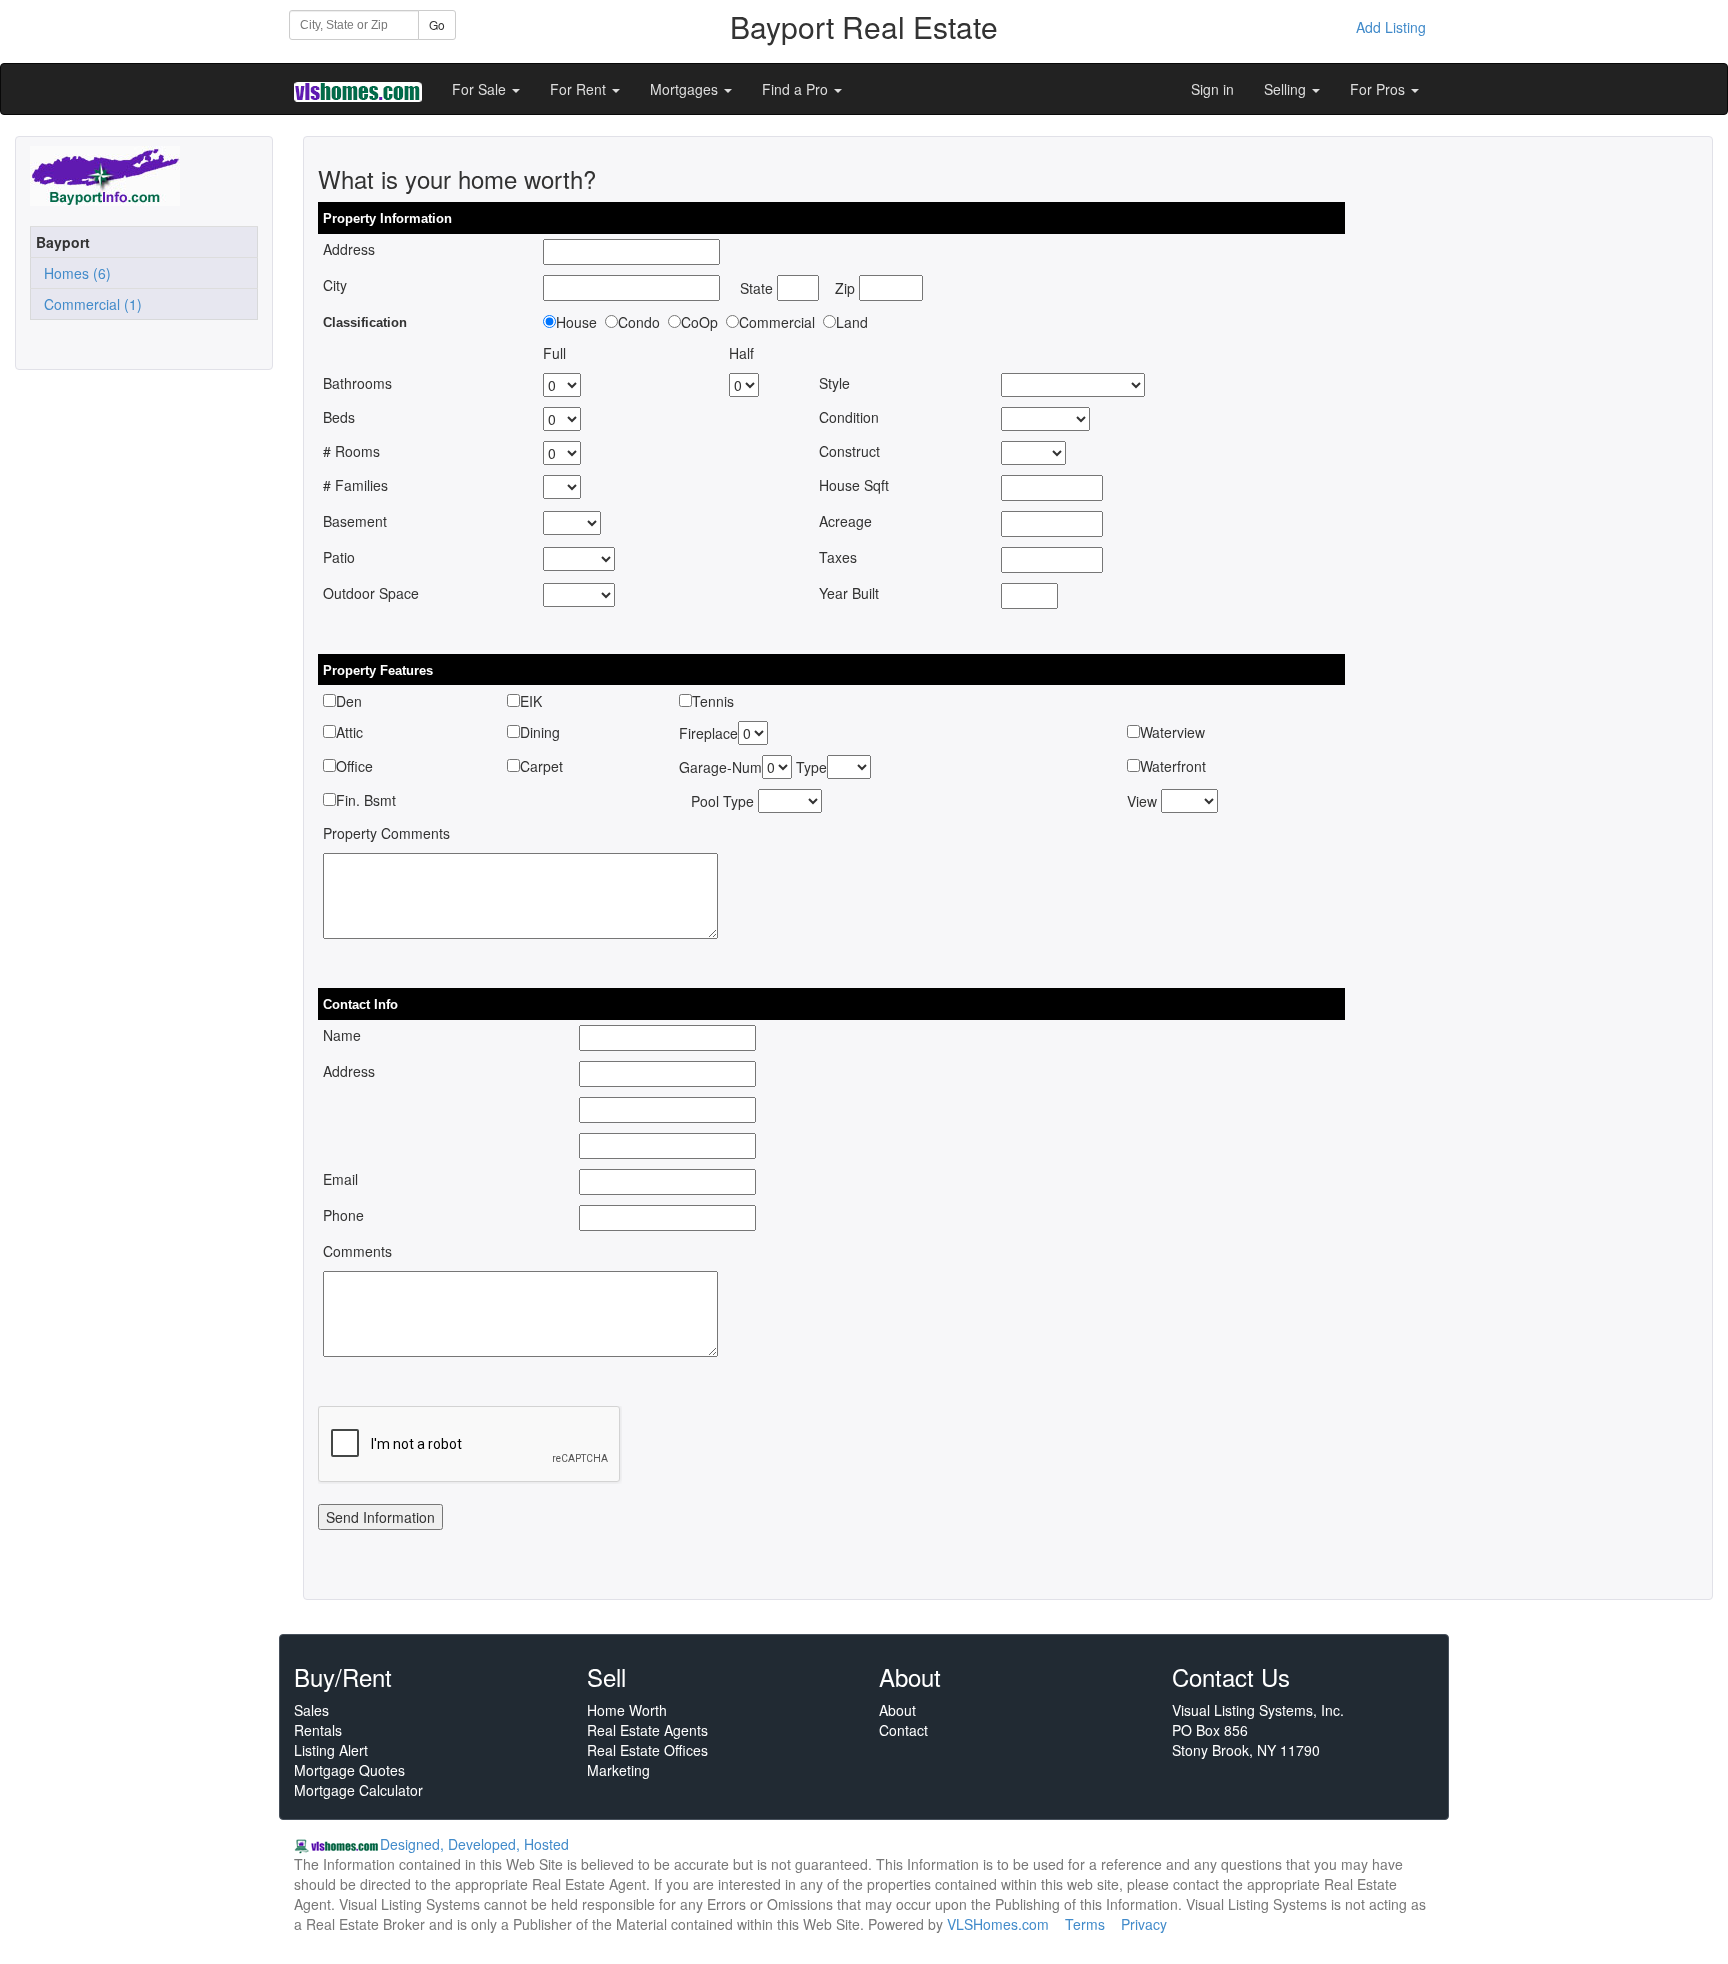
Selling (1287, 89)
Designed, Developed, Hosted (474, 1844)
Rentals (318, 1730)
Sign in (1212, 89)
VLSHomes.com (998, 1924)
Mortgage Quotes (349, 1770)
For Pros (1379, 89)
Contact (903, 1730)
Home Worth (627, 1710)
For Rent (580, 89)
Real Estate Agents (647, 1730)
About (897, 1710)
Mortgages (686, 89)
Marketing (618, 1770)
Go (437, 24)
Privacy (1144, 1924)
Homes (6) (73, 273)
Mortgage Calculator (358, 1790)
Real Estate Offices (647, 1750)
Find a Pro (797, 89)
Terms (1085, 1924)
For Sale (481, 89)
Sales (311, 1710)
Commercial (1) (89, 304)
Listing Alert (331, 1750)
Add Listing (1391, 27)
